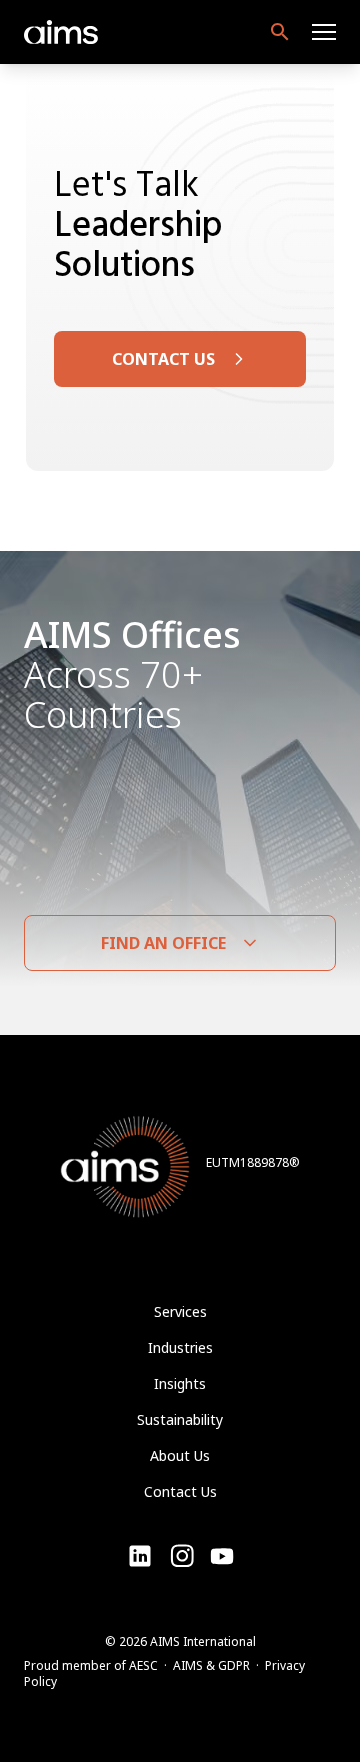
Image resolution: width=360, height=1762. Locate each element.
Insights (180, 1383)
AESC (143, 1665)
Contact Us (180, 1491)
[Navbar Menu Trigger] (324, 32)
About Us (180, 1455)
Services (180, 1311)
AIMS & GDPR (211, 1665)
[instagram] (222, 1556)
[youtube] (182, 1556)
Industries (180, 1347)
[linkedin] (140, 1556)
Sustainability (180, 1419)
